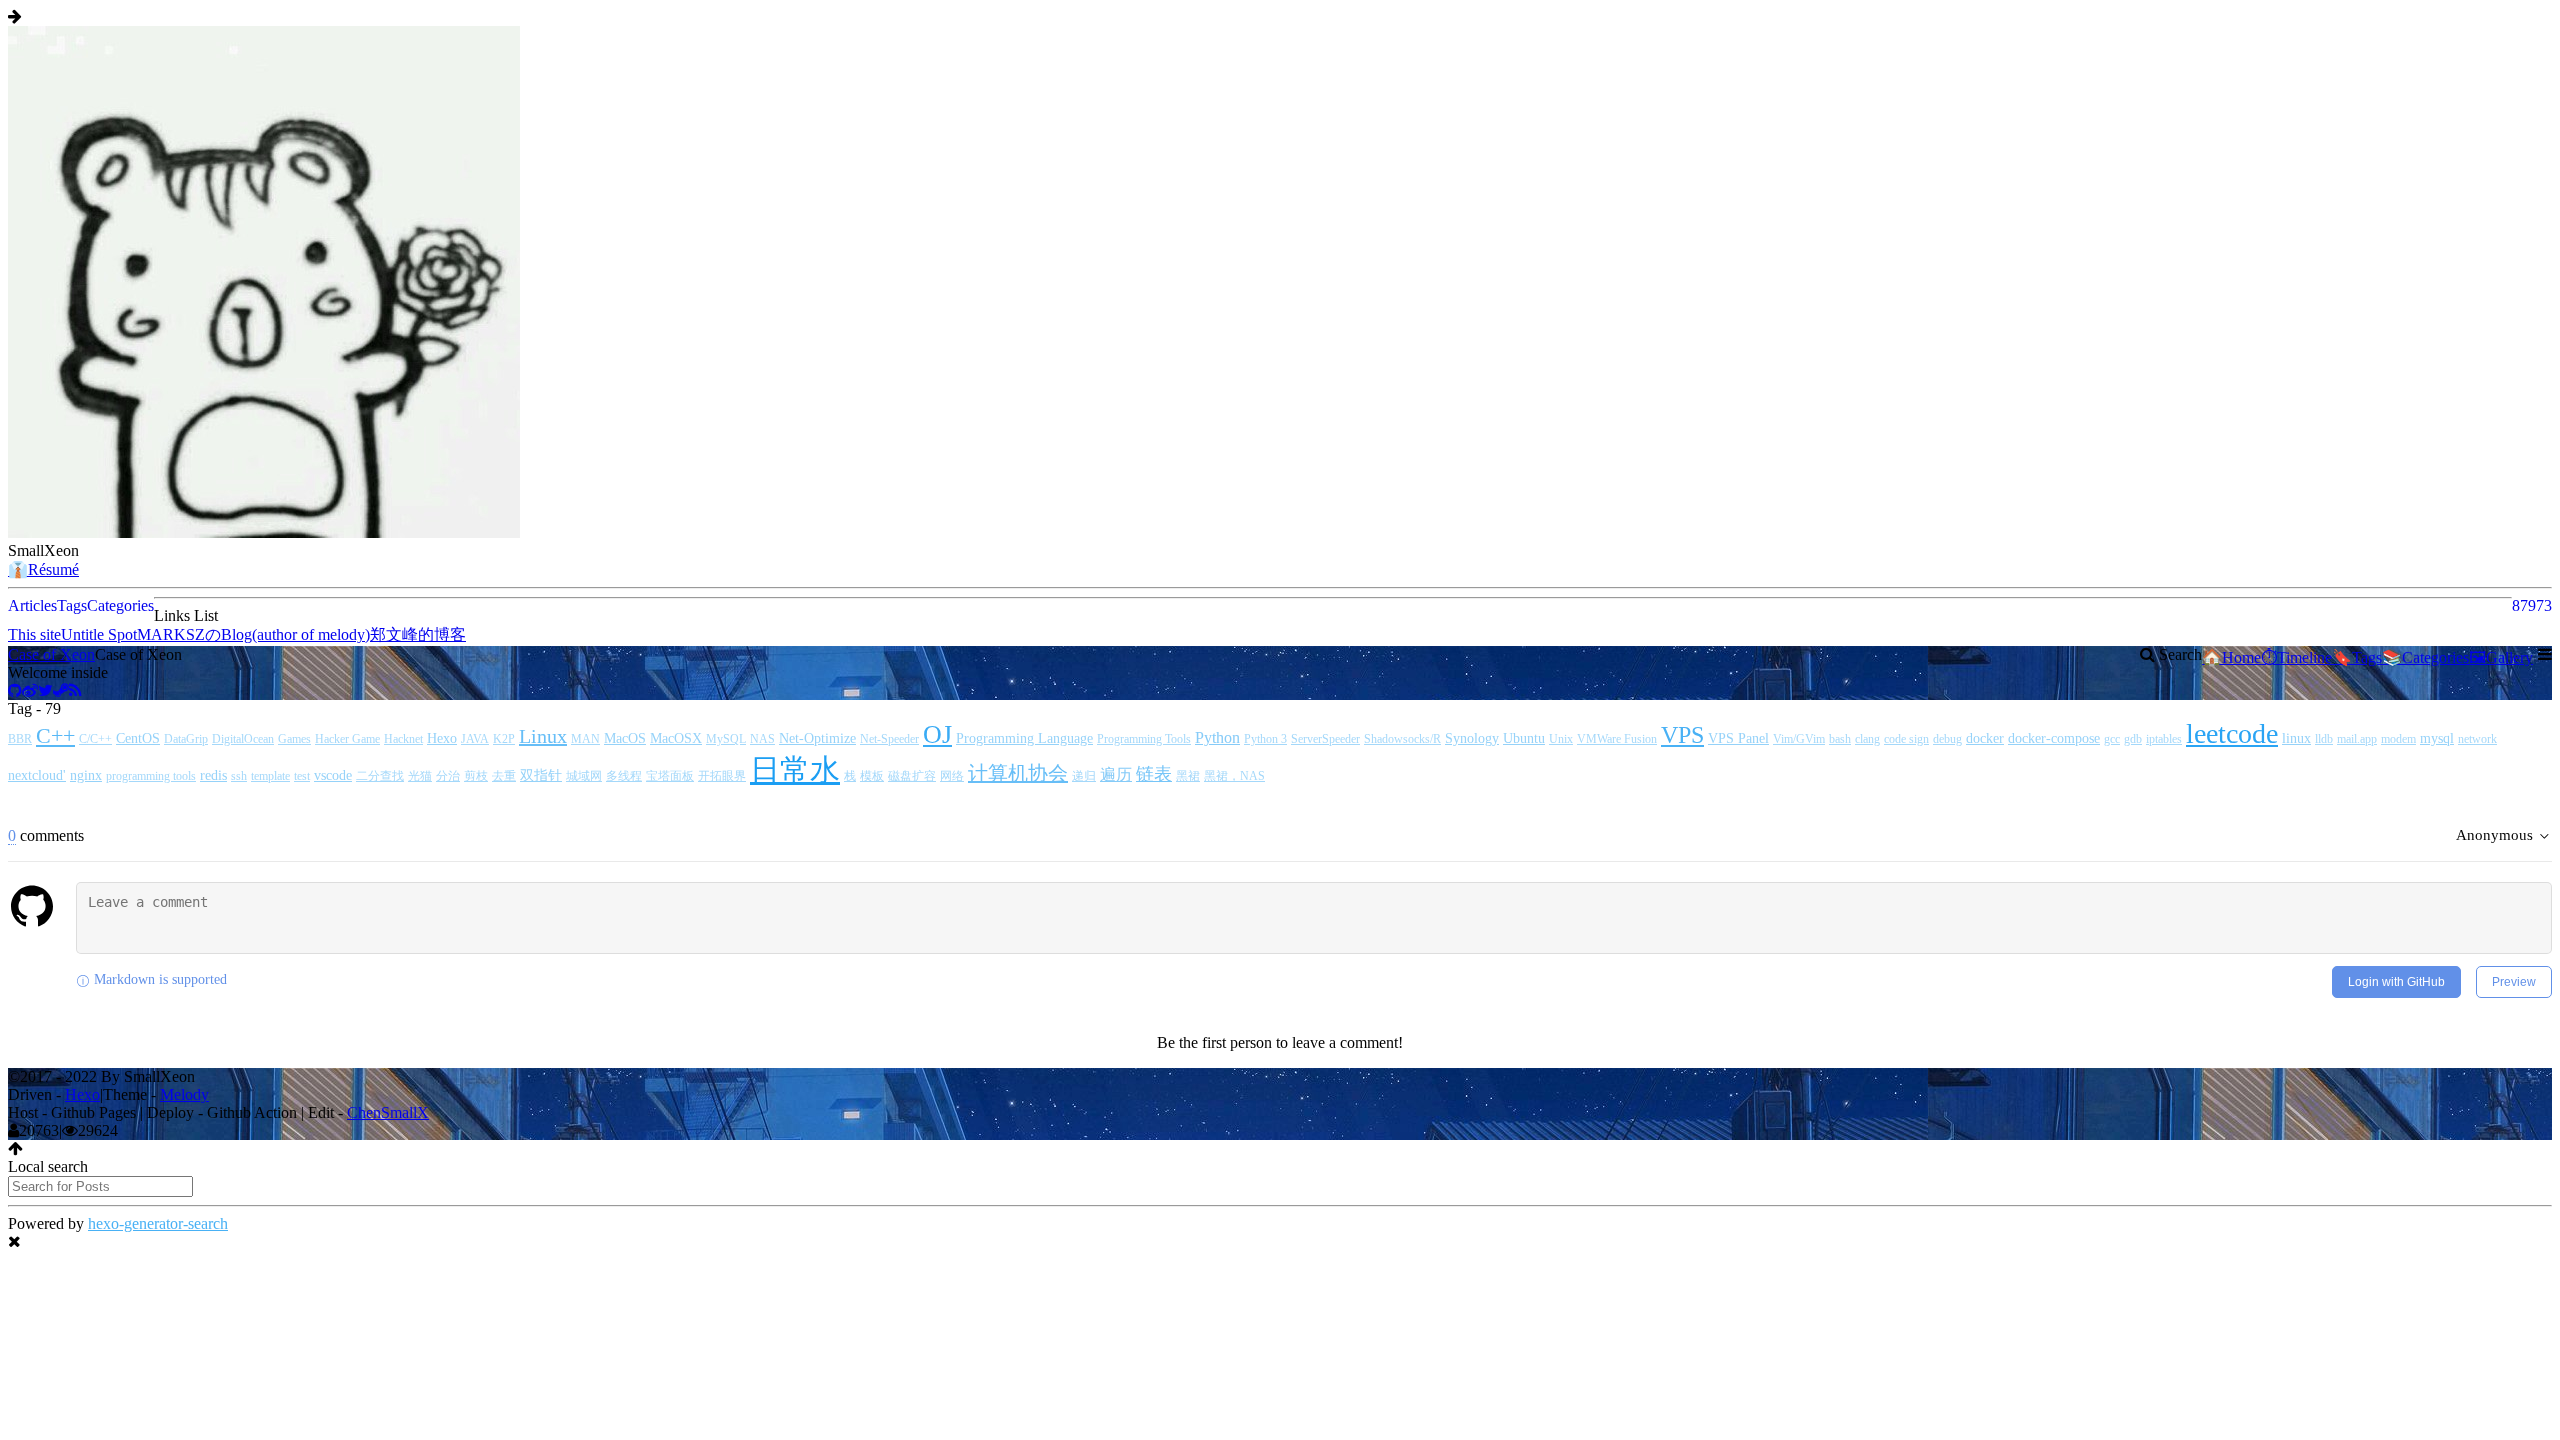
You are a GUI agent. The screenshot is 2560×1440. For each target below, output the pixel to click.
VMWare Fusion (1617, 739)
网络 (952, 776)
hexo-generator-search (158, 1223)
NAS (762, 739)
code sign (1906, 739)
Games (294, 739)
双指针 (541, 775)
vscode (333, 775)
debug (1947, 739)
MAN (585, 739)
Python (1217, 737)
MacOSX (676, 738)
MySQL (726, 739)
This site (34, 634)
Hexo (442, 738)
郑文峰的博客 (418, 634)
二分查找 (380, 776)
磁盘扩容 (912, 776)
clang (1867, 739)
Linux (543, 736)
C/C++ (95, 739)
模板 (872, 776)
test (302, 776)
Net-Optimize (817, 738)
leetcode (2232, 733)
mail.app (2357, 739)
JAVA (475, 739)
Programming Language (1024, 738)
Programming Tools (1144, 739)
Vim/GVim (1799, 739)
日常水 (795, 769)
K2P (504, 739)
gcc (2112, 739)
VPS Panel (1738, 738)
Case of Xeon (51, 654)
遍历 (1116, 774)
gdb (2133, 739)
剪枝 (476, 776)
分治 (448, 776)
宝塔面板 (670, 776)
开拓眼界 (722, 776)
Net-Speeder (889, 739)
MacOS (625, 738)
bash (1840, 739)
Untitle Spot (99, 634)
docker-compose (2054, 738)
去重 (504, 776)
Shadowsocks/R (1402, 739)
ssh (239, 776)
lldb (2324, 739)
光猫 (420, 776)
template (270, 776)
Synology (1472, 738)
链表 (1154, 774)
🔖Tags (2357, 657)
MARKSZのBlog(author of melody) (253, 634)
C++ (55, 735)
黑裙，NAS (1234, 776)
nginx (86, 775)
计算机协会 (1018, 773)
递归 (1084, 776)
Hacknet (403, 739)
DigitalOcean (243, 739)
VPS (1682, 735)
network (2477, 739)
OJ (937, 734)
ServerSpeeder (1325, 739)
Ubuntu (1524, 738)
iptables (2164, 739)
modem (2398, 739)
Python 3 (1265, 739)
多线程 (624, 776)
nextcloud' (37, 775)
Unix (1561, 739)
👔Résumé (43, 569)
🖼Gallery (2501, 657)
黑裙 (1188, 776)
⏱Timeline (2296, 657)
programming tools (151, 776)
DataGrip (186, 739)
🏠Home (2231, 657)
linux (2296, 738)
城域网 (584, 776)
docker (1985, 738)
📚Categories (2425, 657)
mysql (2437, 738)
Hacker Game (347, 739)
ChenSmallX (388, 1112)
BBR (20, 739)
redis (213, 775)
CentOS (138, 738)
